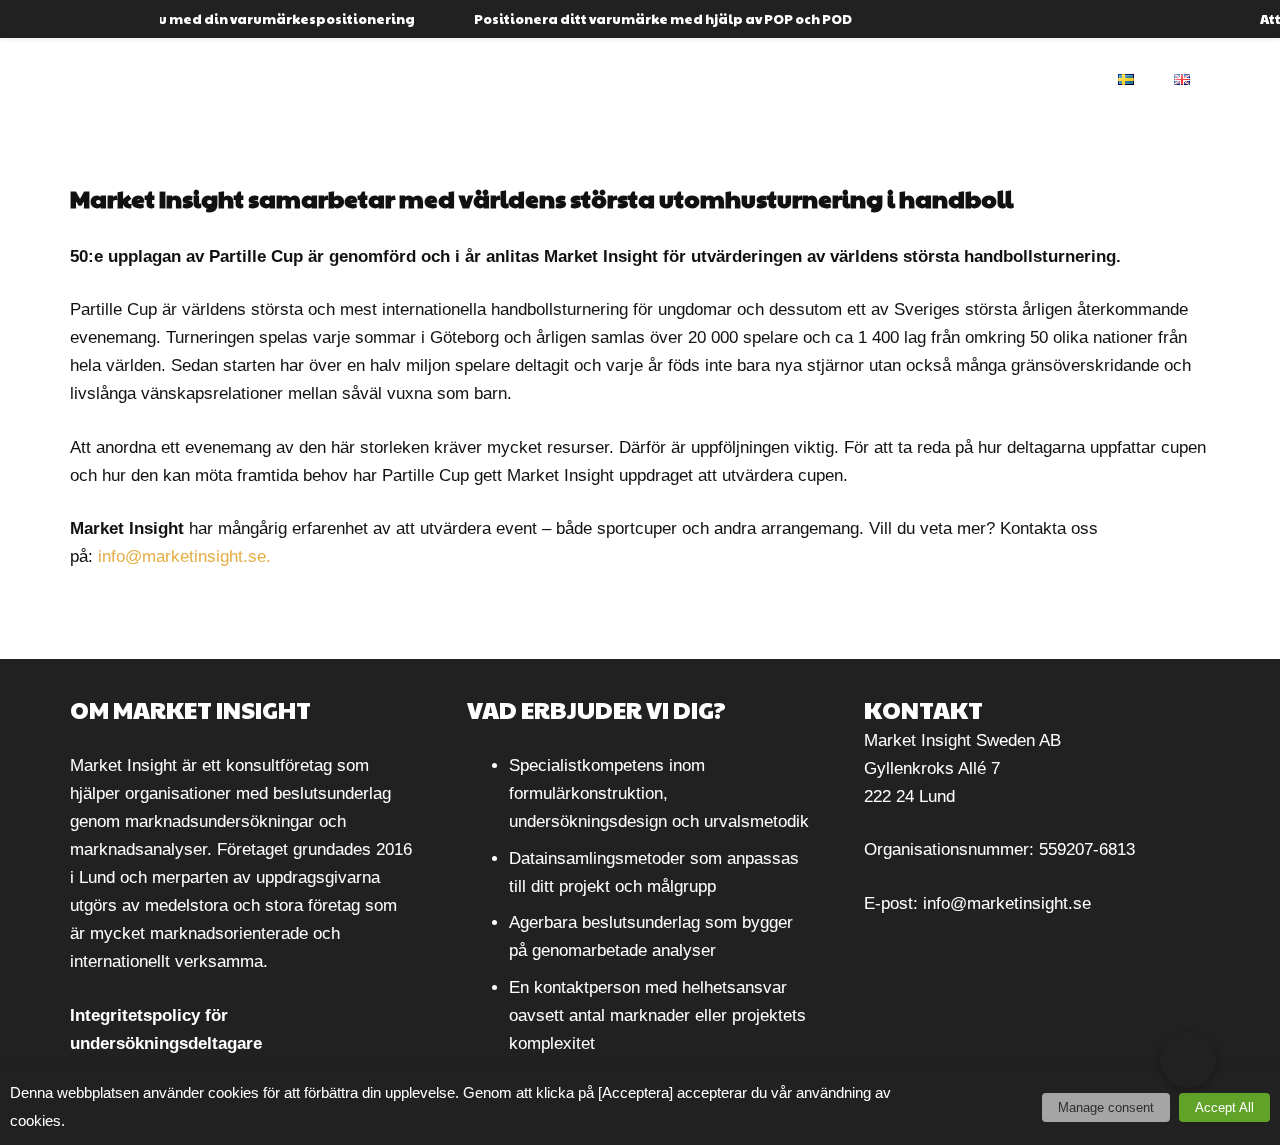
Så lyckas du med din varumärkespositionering (229, 19)
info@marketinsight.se (1007, 903)
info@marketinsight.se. (184, 556)
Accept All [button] (1224, 1107)
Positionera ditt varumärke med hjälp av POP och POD (645, 19)
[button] (1188, 1060)
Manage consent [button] (1106, 1107)
